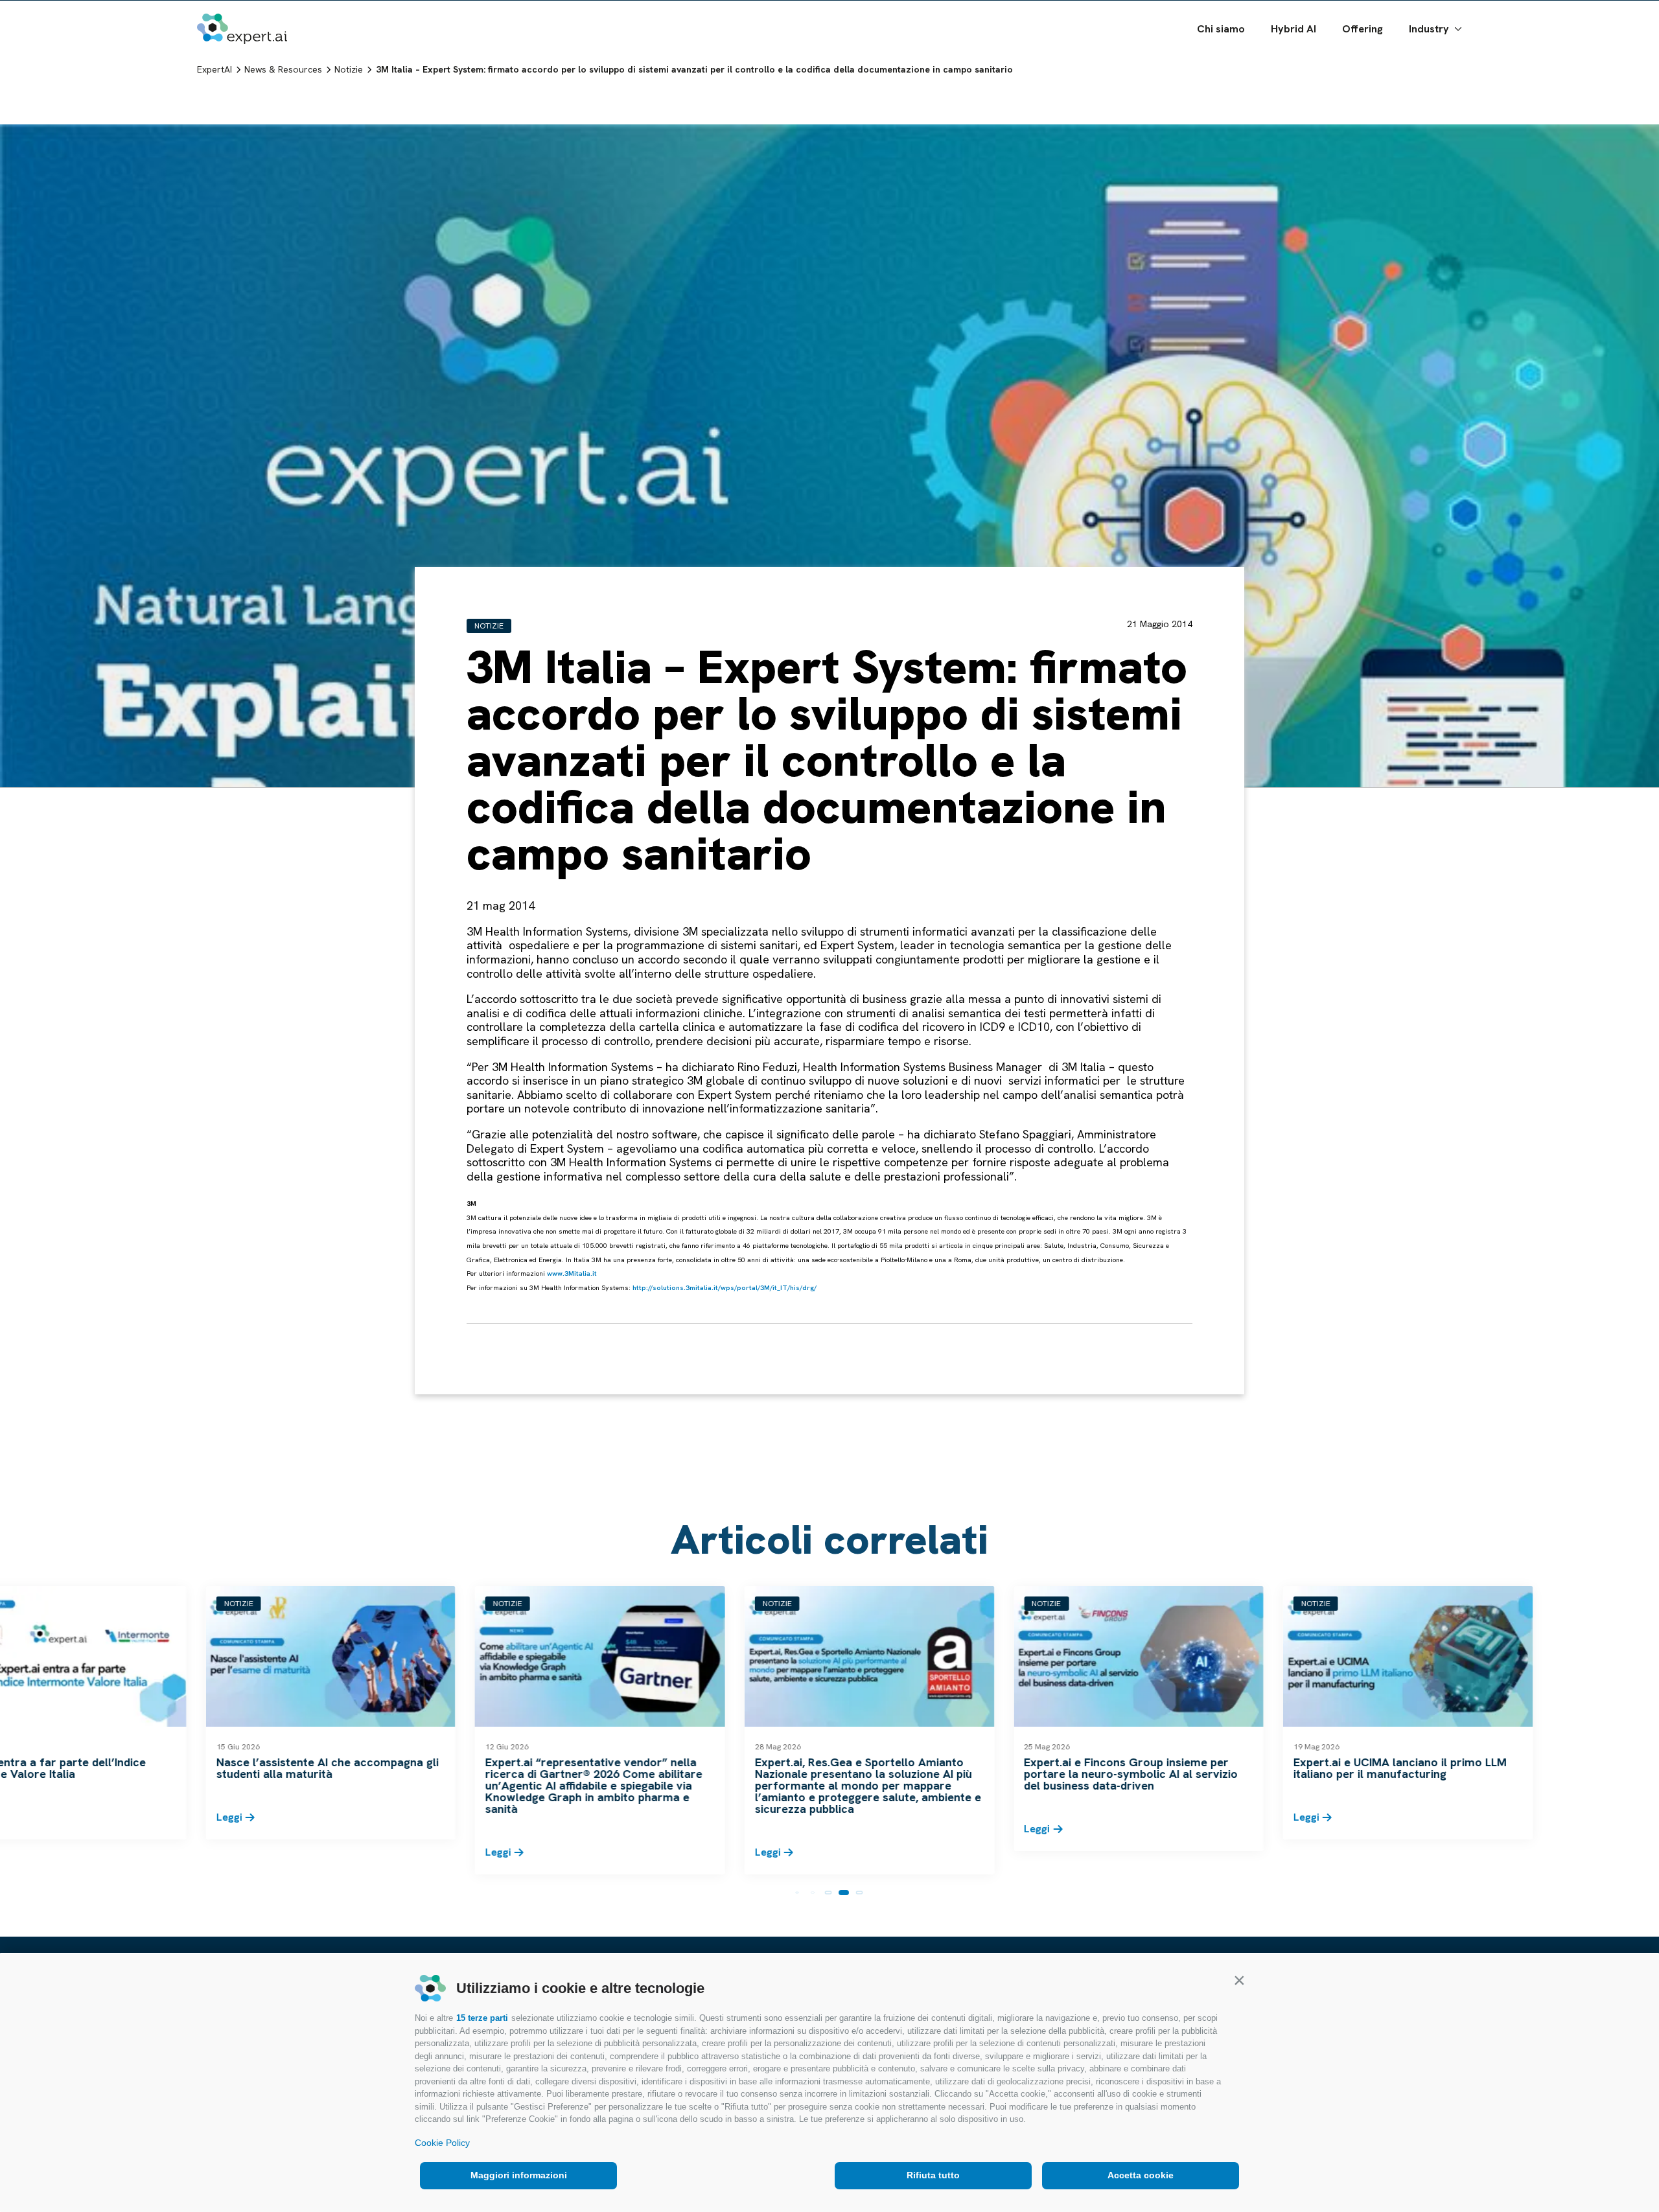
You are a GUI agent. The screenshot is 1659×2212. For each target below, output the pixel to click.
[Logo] (242, 59)
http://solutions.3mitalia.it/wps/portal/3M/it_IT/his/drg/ (725, 1287)
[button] (1239, 1980)
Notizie (489, 626)
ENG (1423, 15)
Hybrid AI (1294, 59)
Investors (1121, 15)
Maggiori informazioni (519, 2175)
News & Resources (1201, 15)
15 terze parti (482, 2018)
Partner (1330, 15)
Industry (1429, 59)
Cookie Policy (442, 2143)
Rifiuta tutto (933, 2175)
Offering (1363, 59)
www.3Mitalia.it (572, 1273)
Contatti (1380, 15)
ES (1456, 15)
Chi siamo (1221, 59)
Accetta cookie (1141, 2175)
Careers (1279, 15)
